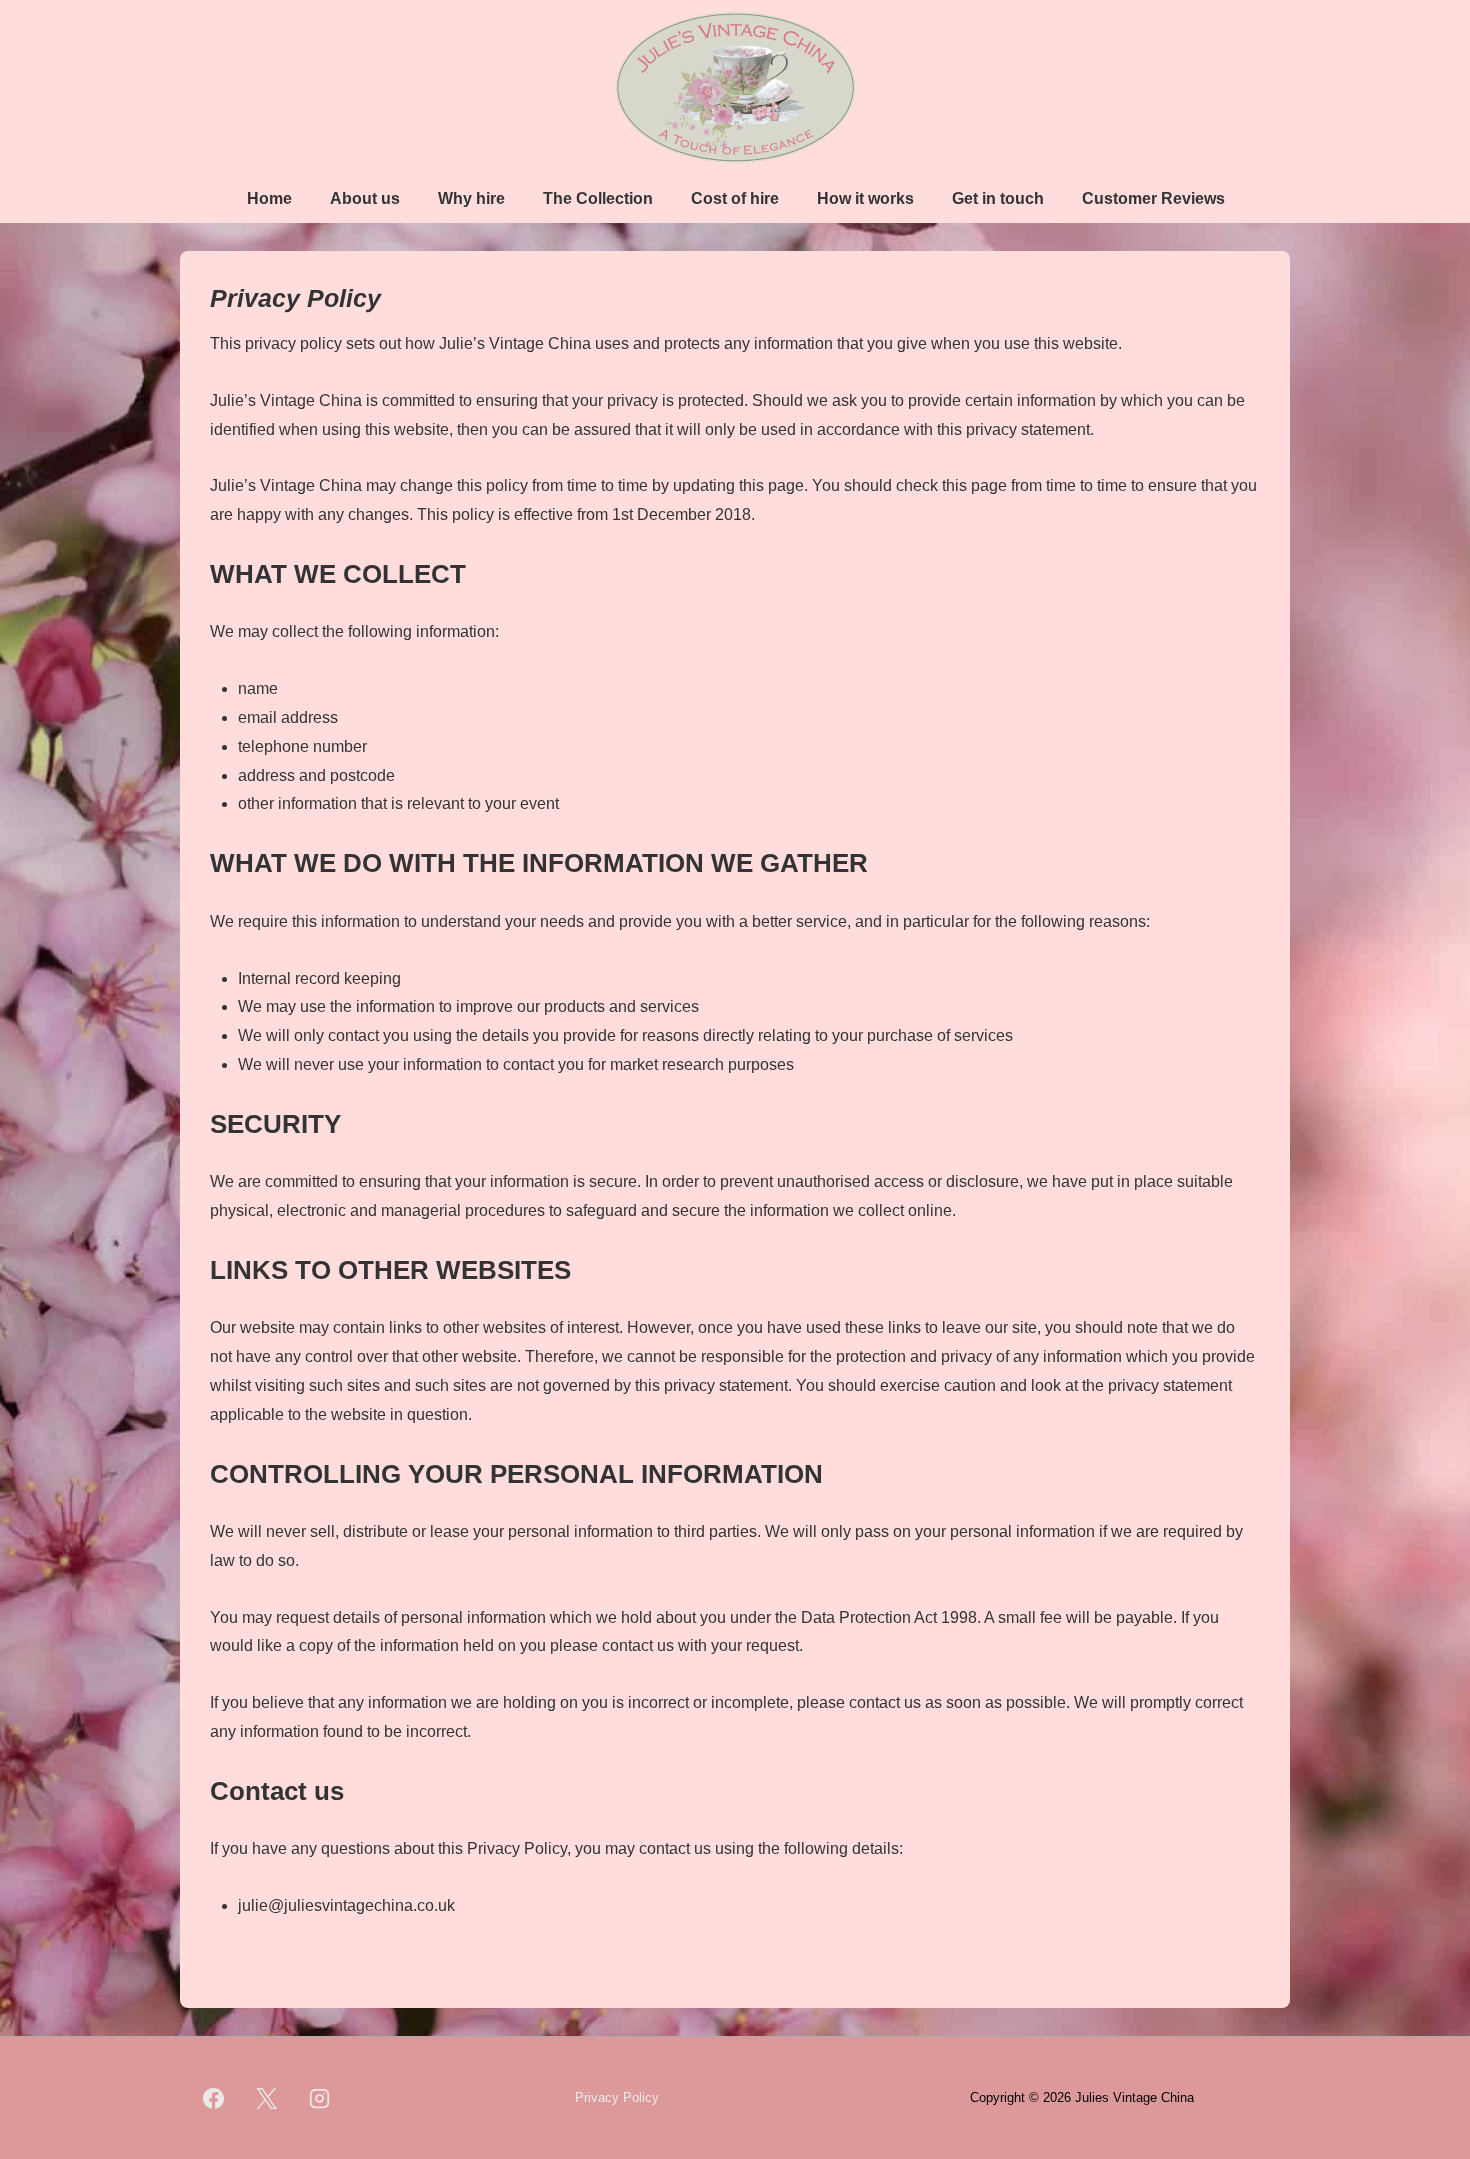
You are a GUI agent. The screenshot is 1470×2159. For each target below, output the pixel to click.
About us (365, 198)
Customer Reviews (1153, 198)
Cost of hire (735, 198)
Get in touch (998, 198)
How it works (865, 198)
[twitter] (267, 2098)
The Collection (598, 198)
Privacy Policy (617, 2097)
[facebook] (214, 2098)
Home (269, 198)
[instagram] (320, 2098)
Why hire (471, 198)
